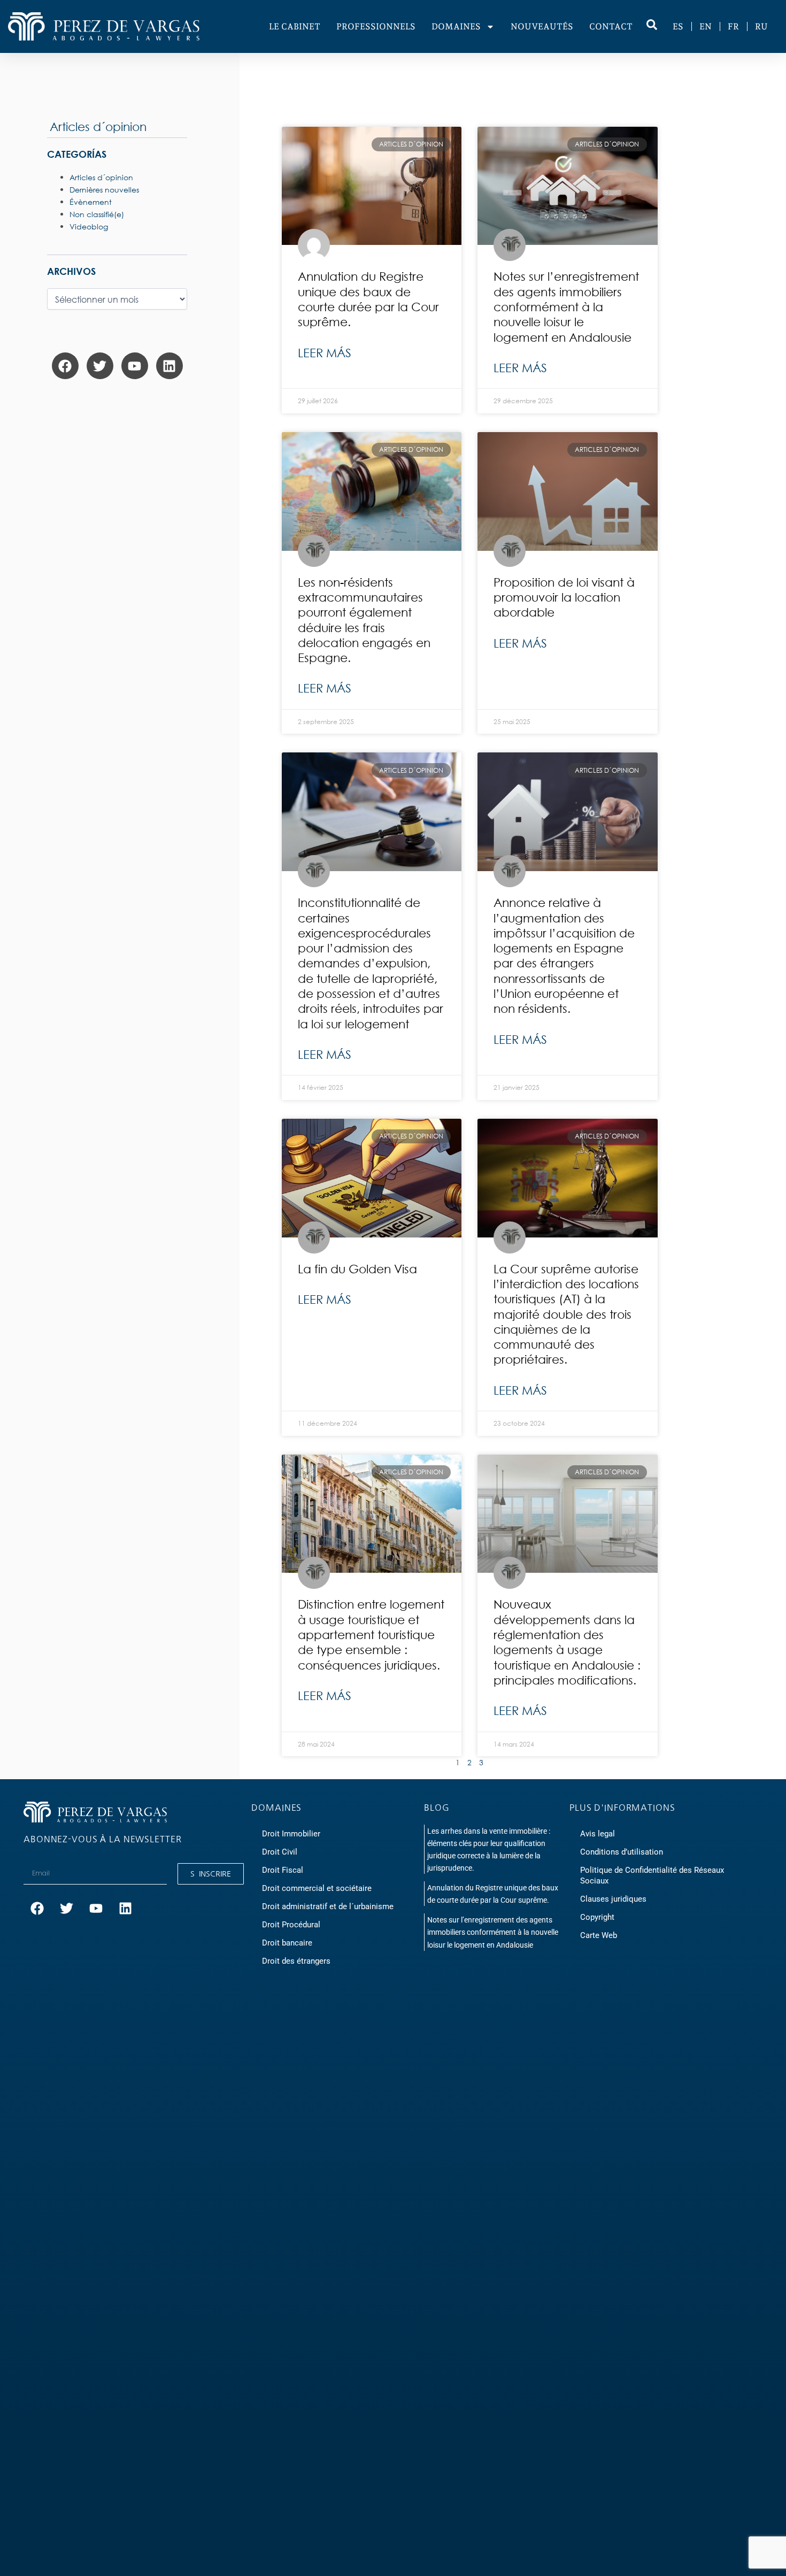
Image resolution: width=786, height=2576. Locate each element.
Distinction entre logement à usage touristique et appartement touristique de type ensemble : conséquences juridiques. (371, 1634)
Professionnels (376, 26)
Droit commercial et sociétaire (317, 1888)
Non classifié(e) (97, 214)
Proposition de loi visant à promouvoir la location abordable (564, 597)
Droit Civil (280, 1852)
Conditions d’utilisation (622, 1852)
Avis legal (598, 1834)
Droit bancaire (287, 1943)
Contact (611, 26)
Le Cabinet (295, 26)
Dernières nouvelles (104, 190)
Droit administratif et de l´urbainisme (328, 1906)
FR (733, 26)
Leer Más (325, 353)
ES (678, 26)
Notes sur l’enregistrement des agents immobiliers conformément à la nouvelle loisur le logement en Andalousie (566, 306)
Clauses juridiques (613, 1899)
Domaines (456, 26)
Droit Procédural (291, 1925)
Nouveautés (542, 26)
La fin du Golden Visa (357, 1269)
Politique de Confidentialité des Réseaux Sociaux (652, 1875)
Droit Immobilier (291, 1834)
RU (761, 26)
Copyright (597, 1917)
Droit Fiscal (283, 1870)
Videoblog (89, 226)
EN (706, 26)
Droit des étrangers (296, 1961)
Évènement (91, 202)
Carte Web (599, 1935)
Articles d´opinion (98, 126)
